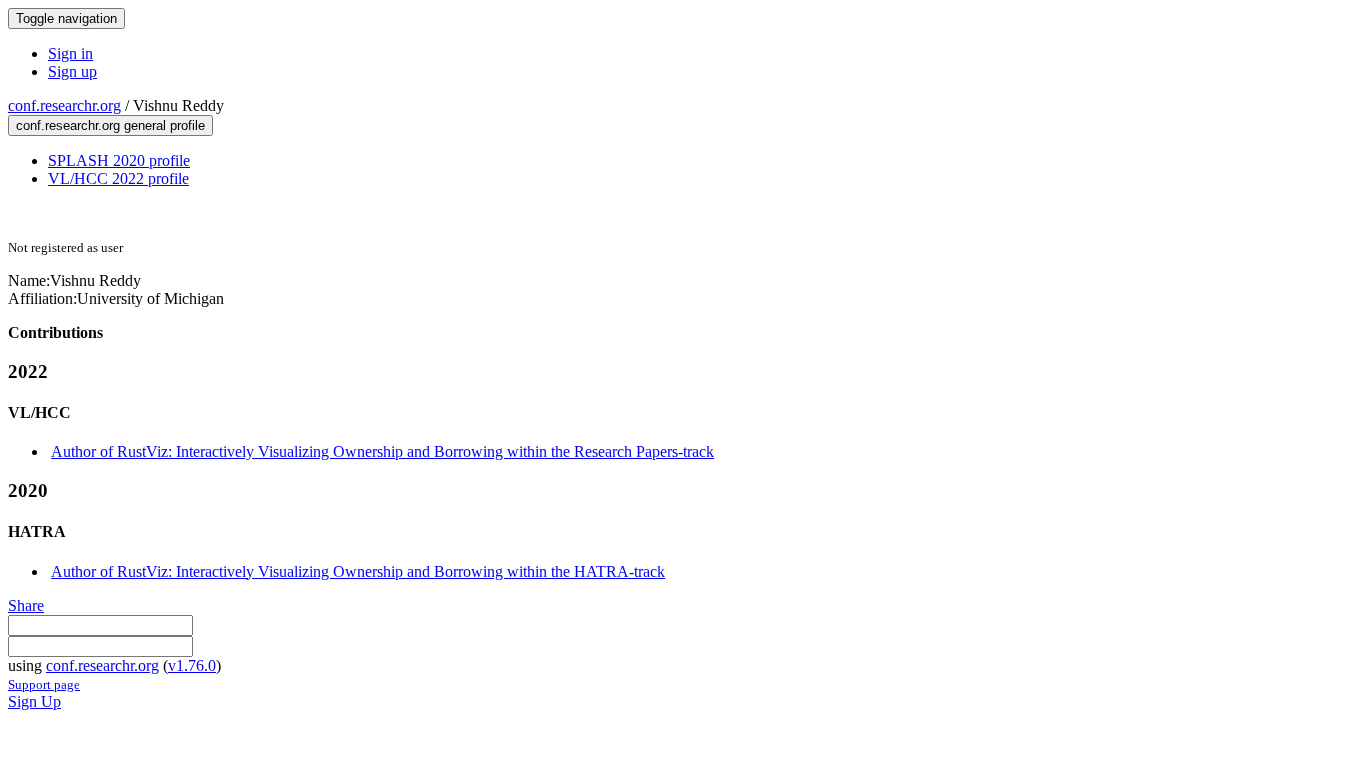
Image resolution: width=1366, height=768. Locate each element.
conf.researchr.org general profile (110, 125)
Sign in (70, 53)
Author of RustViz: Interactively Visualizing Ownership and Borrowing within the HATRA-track (358, 571)
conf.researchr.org (64, 105)
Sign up (72, 71)
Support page (44, 684)
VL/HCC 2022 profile (118, 178)
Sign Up (34, 701)
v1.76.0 (192, 665)
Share (26, 605)
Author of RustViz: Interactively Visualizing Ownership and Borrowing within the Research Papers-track (382, 451)
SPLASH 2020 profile (119, 160)
